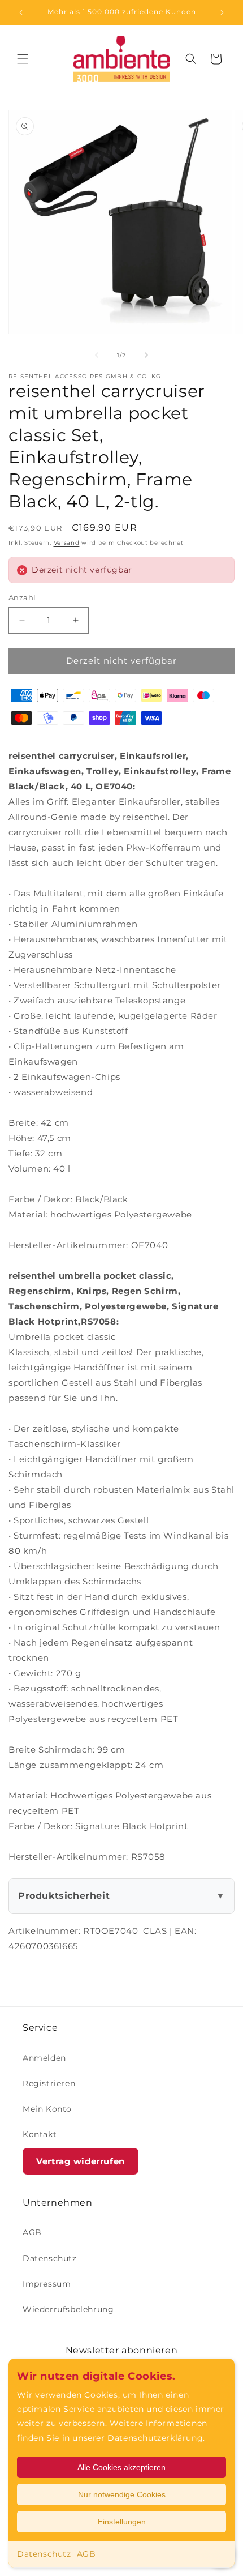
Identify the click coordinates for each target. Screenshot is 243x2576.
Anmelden (44, 2058)
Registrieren (49, 2083)
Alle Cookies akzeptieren (121, 2467)
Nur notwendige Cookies (122, 2494)
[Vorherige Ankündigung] (21, 12)
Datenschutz (44, 2554)
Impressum (47, 2284)
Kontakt (40, 2134)
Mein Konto (47, 2109)
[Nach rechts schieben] (146, 355)
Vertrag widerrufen (81, 2161)
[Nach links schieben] (97, 355)
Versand (67, 543)
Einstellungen (122, 2522)
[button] (23, 59)
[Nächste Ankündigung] (222, 12)
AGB (86, 2554)
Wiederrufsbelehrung (68, 2309)
